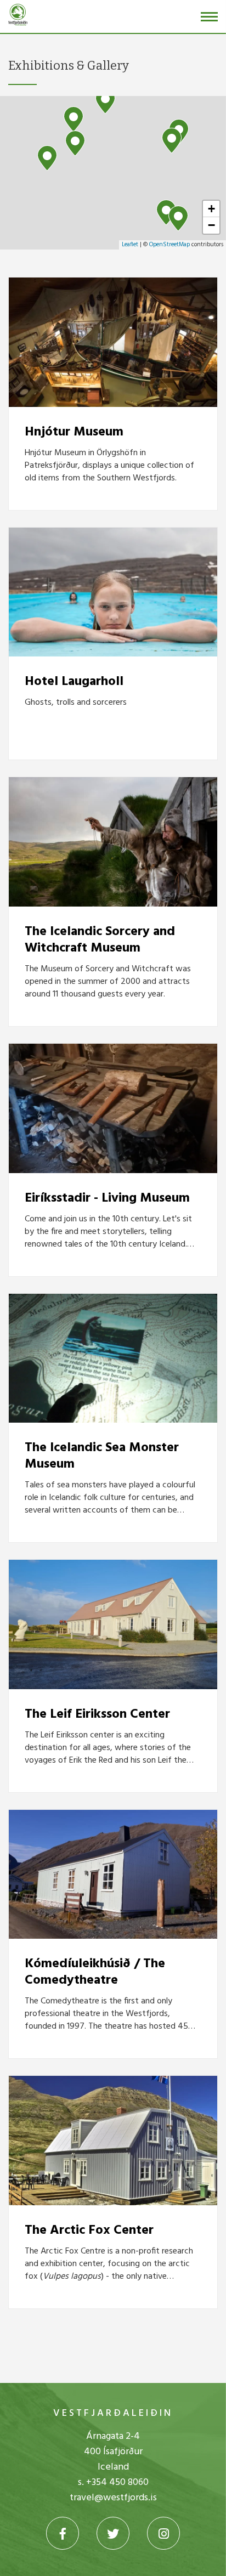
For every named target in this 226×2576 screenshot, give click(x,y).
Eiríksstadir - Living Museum (107, 1198)
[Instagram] (163, 2533)
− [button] (211, 225)
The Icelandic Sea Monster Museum (102, 1456)
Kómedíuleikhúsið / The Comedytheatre (95, 1972)
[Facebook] (63, 2533)
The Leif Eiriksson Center (97, 1714)
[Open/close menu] (209, 17)
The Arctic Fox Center (89, 2230)
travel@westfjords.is (113, 2498)
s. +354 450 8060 (113, 2482)
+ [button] (211, 209)
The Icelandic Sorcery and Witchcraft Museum (100, 940)
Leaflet (130, 245)
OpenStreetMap (169, 245)
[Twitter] (113, 2533)
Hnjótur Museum (74, 432)
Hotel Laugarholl (74, 682)
